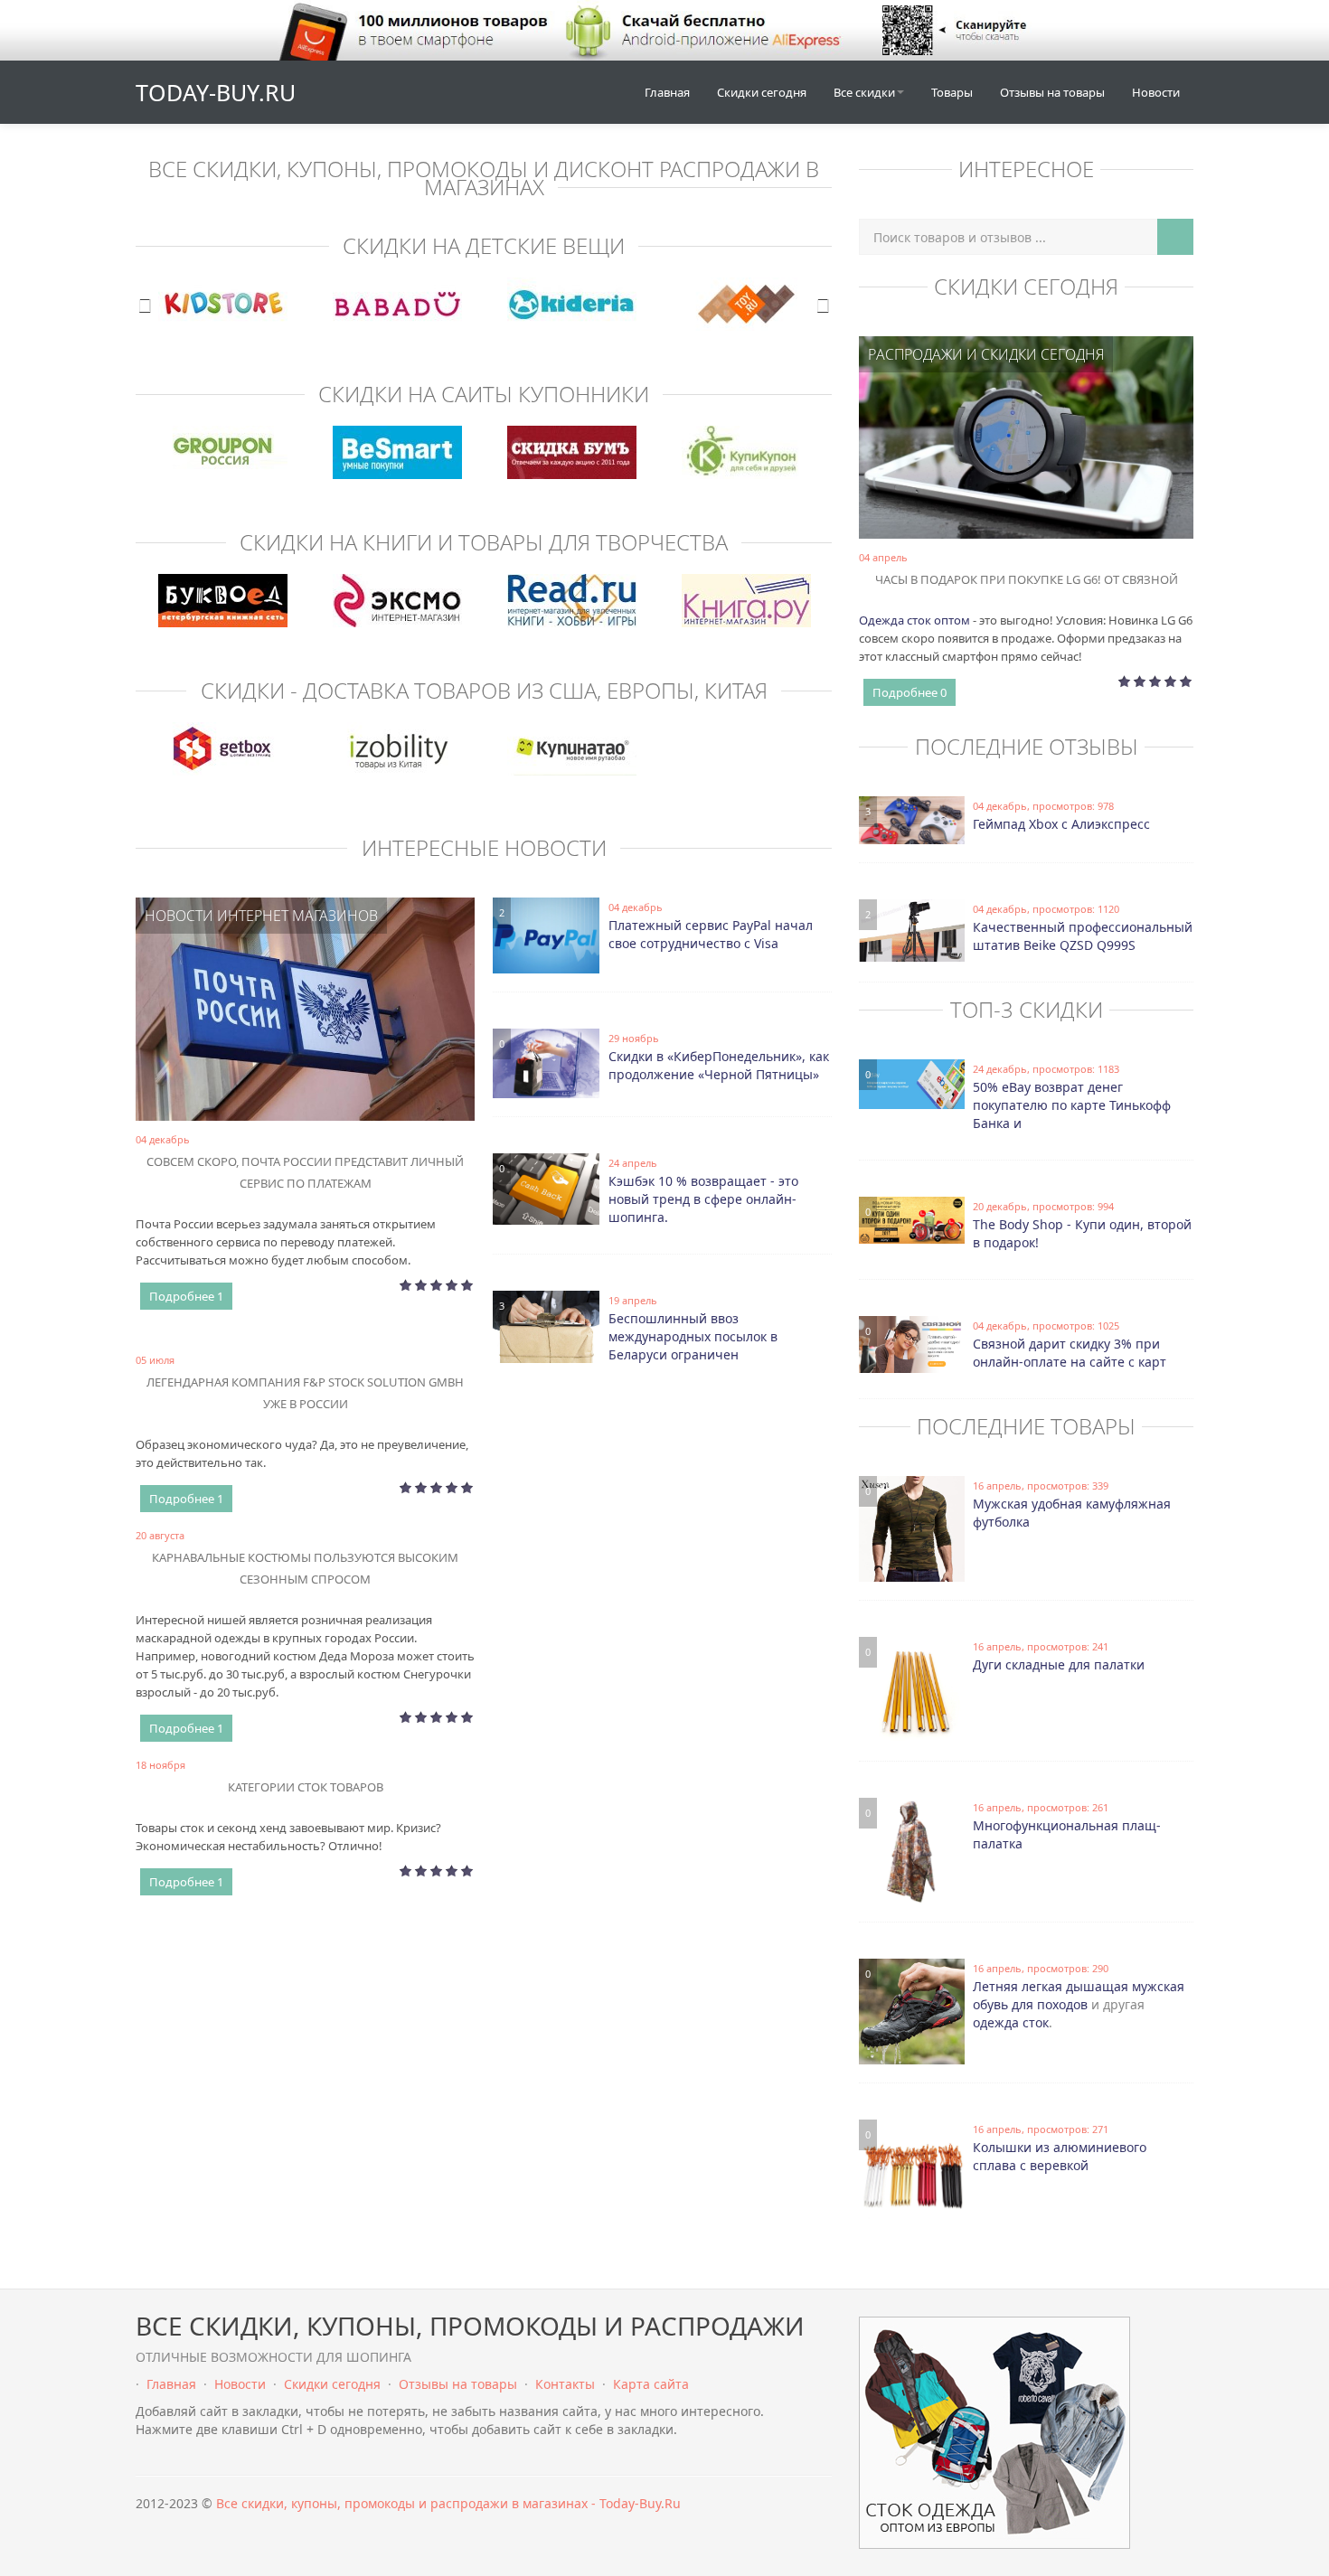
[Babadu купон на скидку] (397, 304)
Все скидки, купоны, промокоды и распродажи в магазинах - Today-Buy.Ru (448, 2503)
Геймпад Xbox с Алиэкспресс (1061, 824)
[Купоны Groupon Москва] (223, 452)
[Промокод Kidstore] (223, 304)
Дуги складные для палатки (1059, 1664)
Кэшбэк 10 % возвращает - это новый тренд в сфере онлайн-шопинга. (703, 1199)
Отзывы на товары (1052, 92)
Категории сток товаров (306, 1787)
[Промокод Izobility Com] (397, 749)
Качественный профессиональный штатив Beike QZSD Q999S (1083, 936)
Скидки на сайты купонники (484, 394)
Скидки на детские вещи (484, 245)
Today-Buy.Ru (216, 92)
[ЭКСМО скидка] (397, 601)
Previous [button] (145, 305)
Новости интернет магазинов (261, 916)
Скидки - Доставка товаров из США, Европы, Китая (484, 690)
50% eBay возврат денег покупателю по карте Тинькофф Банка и (1072, 1105)
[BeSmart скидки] (397, 452)
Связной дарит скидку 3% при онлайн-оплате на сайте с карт (1070, 1353)
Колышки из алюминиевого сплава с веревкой (1060, 2156)
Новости (1156, 92)
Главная (667, 92)
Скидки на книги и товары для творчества (484, 542)
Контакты (565, 2384)
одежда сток (1011, 2022)
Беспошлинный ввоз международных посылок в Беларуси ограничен (693, 1336)
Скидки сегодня (762, 92)
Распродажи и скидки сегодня (986, 354)
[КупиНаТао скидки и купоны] (572, 749)
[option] (223, 304)
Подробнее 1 (186, 1296)
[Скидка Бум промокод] (572, 452)
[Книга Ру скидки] (746, 601)
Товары (952, 92)
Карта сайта (651, 2384)
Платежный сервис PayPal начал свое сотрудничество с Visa (711, 934)
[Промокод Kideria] (572, 304)
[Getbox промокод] (223, 749)
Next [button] (823, 305)
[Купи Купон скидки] (746, 452)
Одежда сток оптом (914, 620)
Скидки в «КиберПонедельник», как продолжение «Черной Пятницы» (719, 1065)
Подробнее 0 (910, 692)
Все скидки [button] (864, 92)
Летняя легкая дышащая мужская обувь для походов (1079, 1995)
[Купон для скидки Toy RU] (746, 304)
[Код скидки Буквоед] (223, 601)
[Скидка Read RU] (572, 601)
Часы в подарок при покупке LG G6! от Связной (1027, 579)
